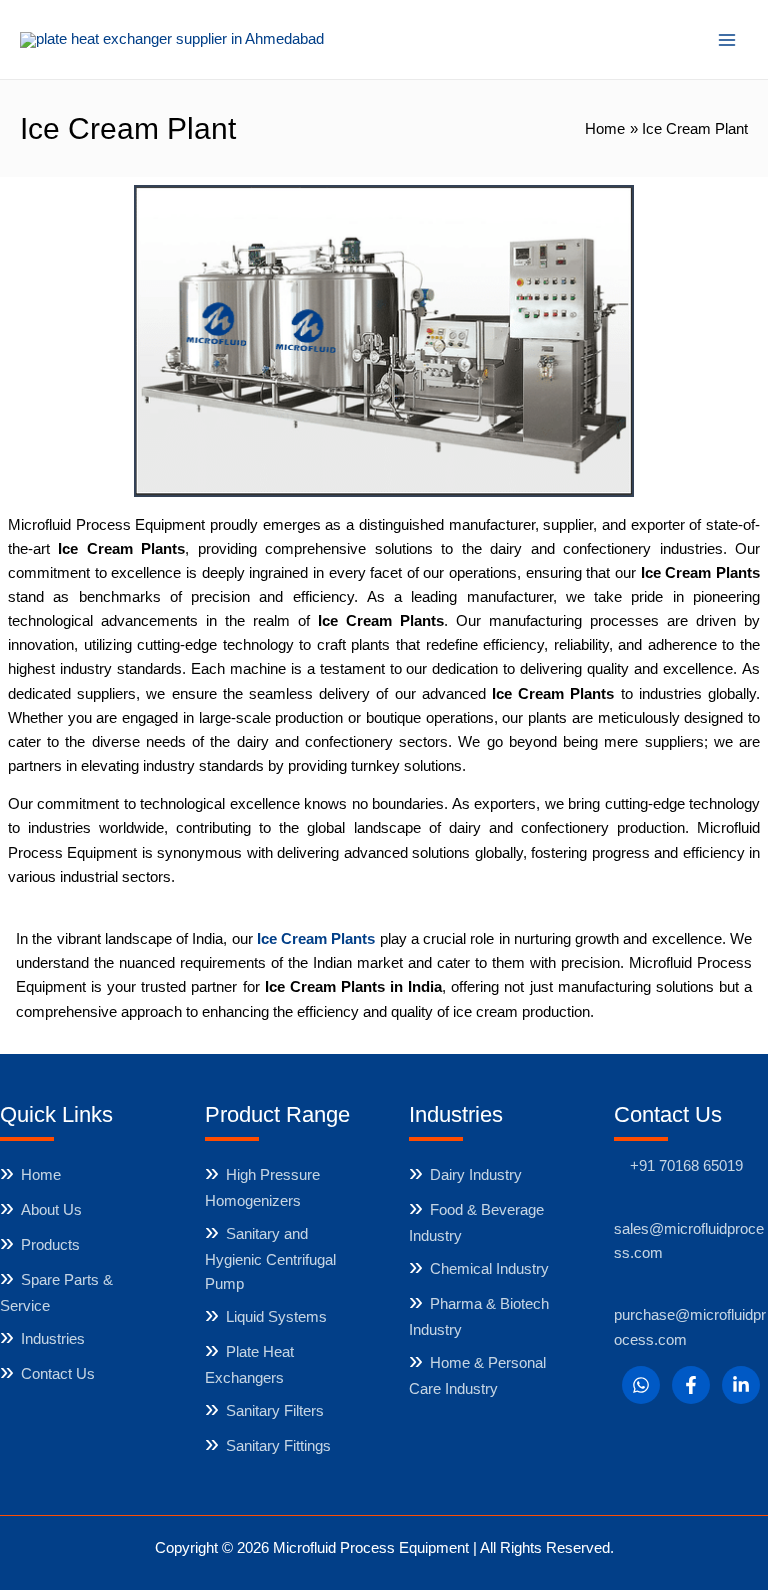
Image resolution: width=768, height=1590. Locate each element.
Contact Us (58, 1374)
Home (41, 1175)
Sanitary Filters (275, 1411)
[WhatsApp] (641, 1385)
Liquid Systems (276, 1317)
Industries (53, 1339)
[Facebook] (691, 1385)
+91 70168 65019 (686, 1166)
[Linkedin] (741, 1385)
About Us (51, 1210)
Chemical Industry (489, 1269)
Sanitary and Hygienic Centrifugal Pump (270, 1259)
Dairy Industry (476, 1175)
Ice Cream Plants (316, 939)
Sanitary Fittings (278, 1446)
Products (50, 1245)
